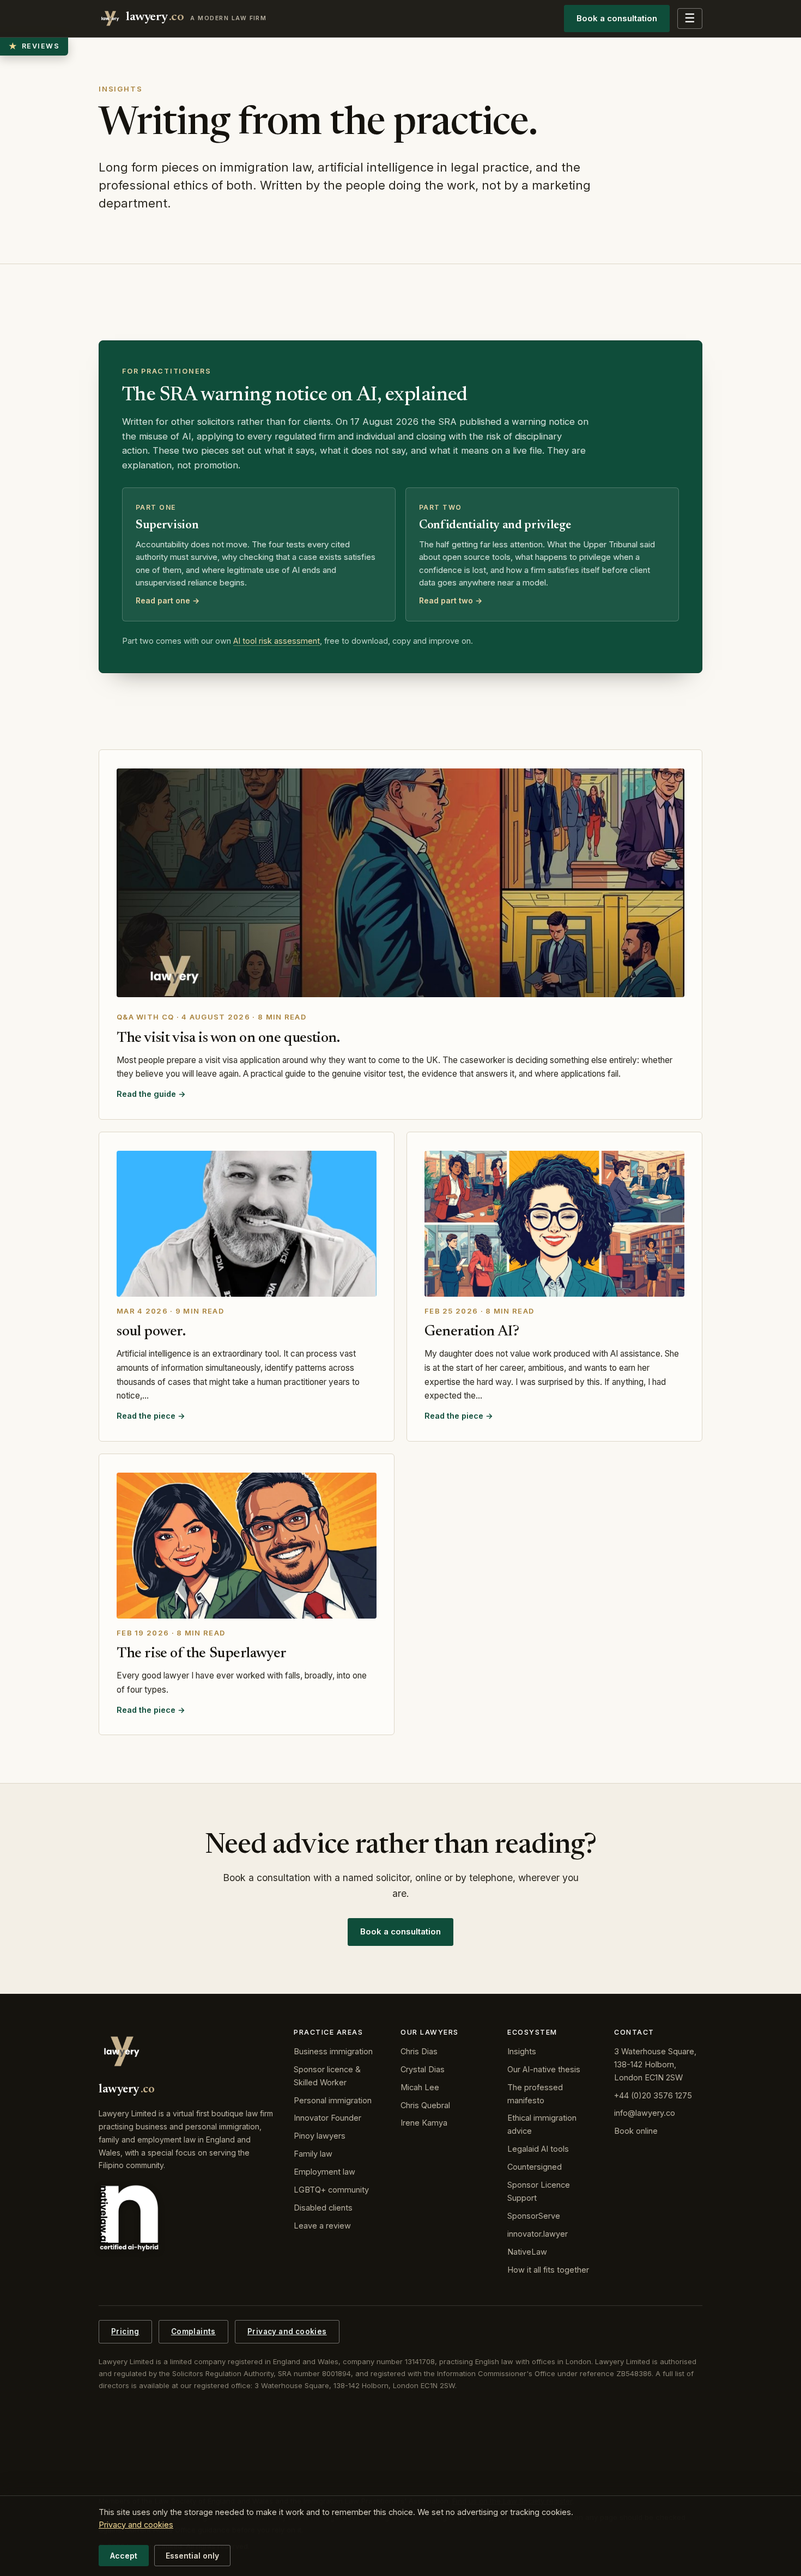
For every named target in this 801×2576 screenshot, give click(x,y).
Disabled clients (323, 2208)
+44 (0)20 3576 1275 (653, 2095)
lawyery (196, 17)
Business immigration (333, 2051)
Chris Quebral (425, 2105)
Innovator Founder (327, 2118)
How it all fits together (548, 2270)
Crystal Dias (423, 2069)
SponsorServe (534, 2216)
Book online (636, 2131)
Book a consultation (617, 18)
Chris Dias (419, 2051)
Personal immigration (333, 2100)
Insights (522, 2051)
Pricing (125, 2331)
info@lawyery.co (645, 2113)
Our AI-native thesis (544, 2069)
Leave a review (322, 2226)
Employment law (324, 2172)
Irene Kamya (424, 2123)
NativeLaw (527, 2252)
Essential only (192, 2556)
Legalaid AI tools (538, 2149)
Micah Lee (420, 2087)
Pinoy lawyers (320, 2136)
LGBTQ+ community (331, 2190)
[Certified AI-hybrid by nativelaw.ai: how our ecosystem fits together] (129, 2218)
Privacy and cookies (287, 2331)
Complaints (193, 2331)
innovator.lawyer (538, 2234)
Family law (313, 2154)
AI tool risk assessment (277, 641)
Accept (124, 2556)
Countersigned (535, 2167)
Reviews (34, 46)
